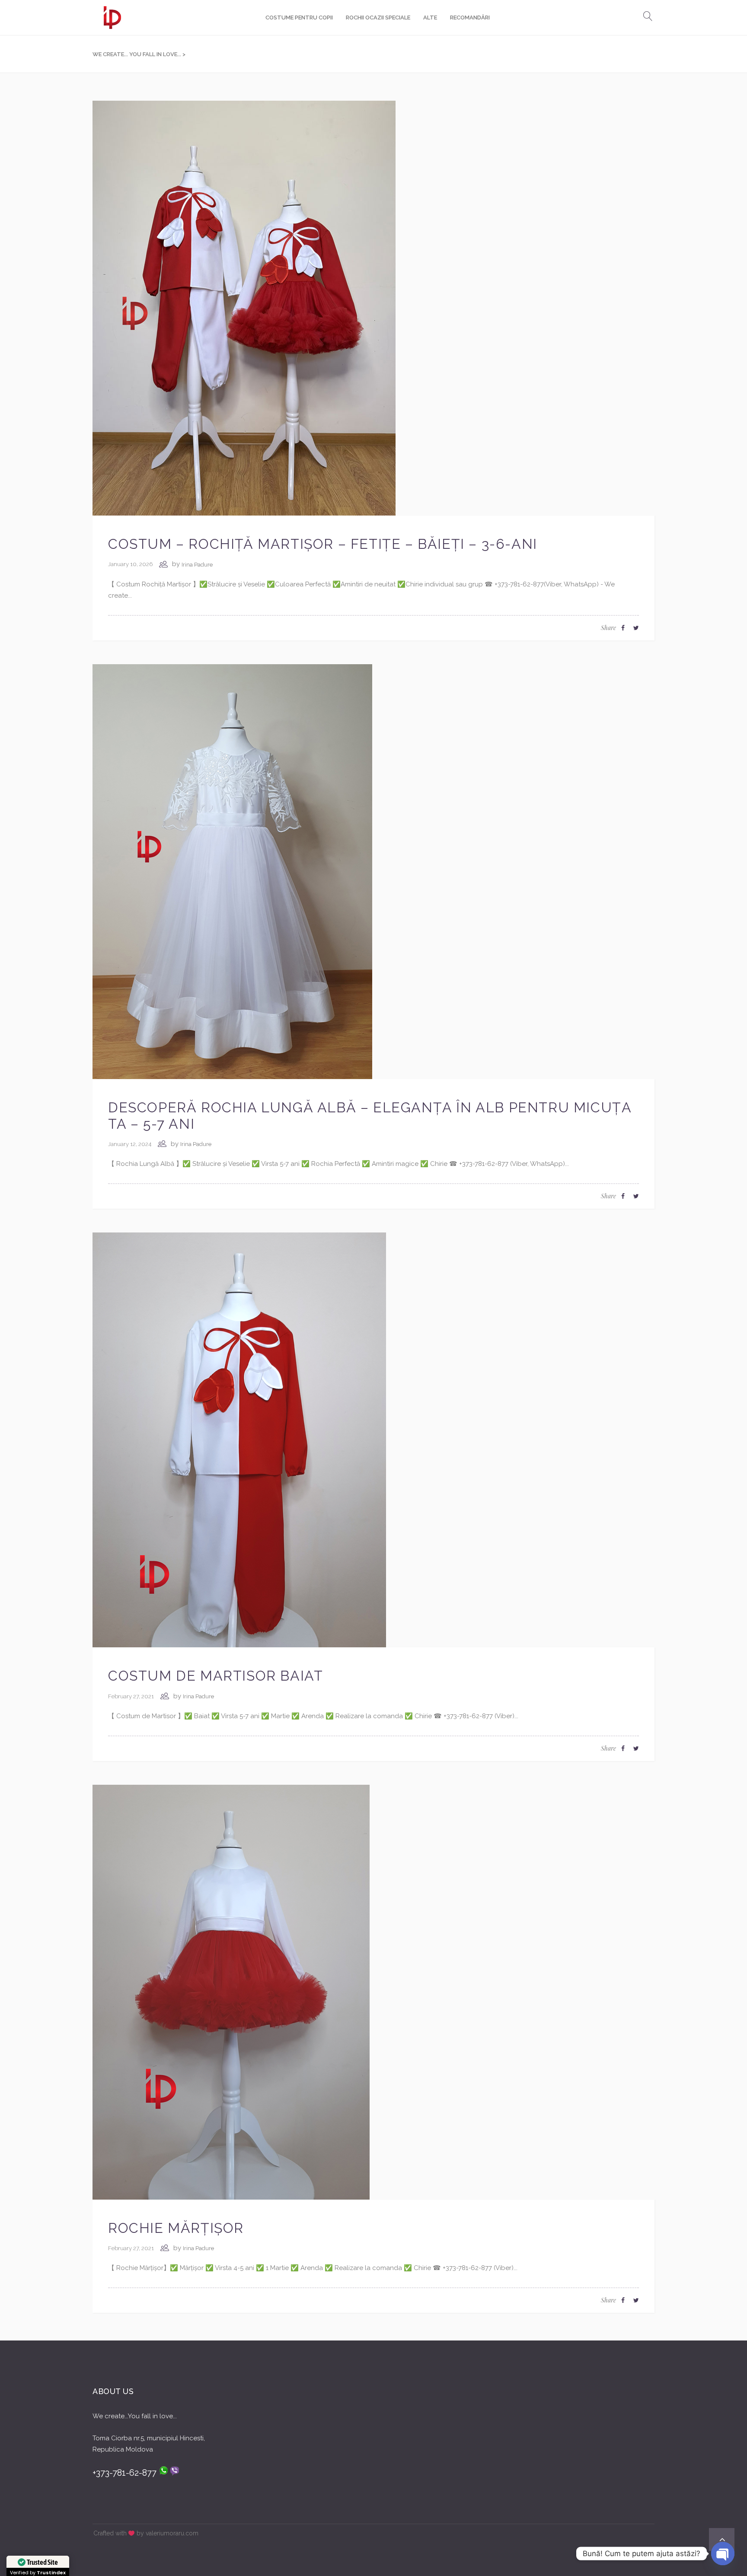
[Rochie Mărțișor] (231, 1992)
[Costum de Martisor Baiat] (239, 1439)
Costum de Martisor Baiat (215, 1676)
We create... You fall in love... (137, 54)
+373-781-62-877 (126, 2473)
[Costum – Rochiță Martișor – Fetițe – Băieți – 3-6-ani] (244, 308)
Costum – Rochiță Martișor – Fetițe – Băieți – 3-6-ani (323, 544)
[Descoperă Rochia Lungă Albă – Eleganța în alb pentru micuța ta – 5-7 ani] (232, 871)
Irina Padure (197, 565)
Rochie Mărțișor (176, 2228)
